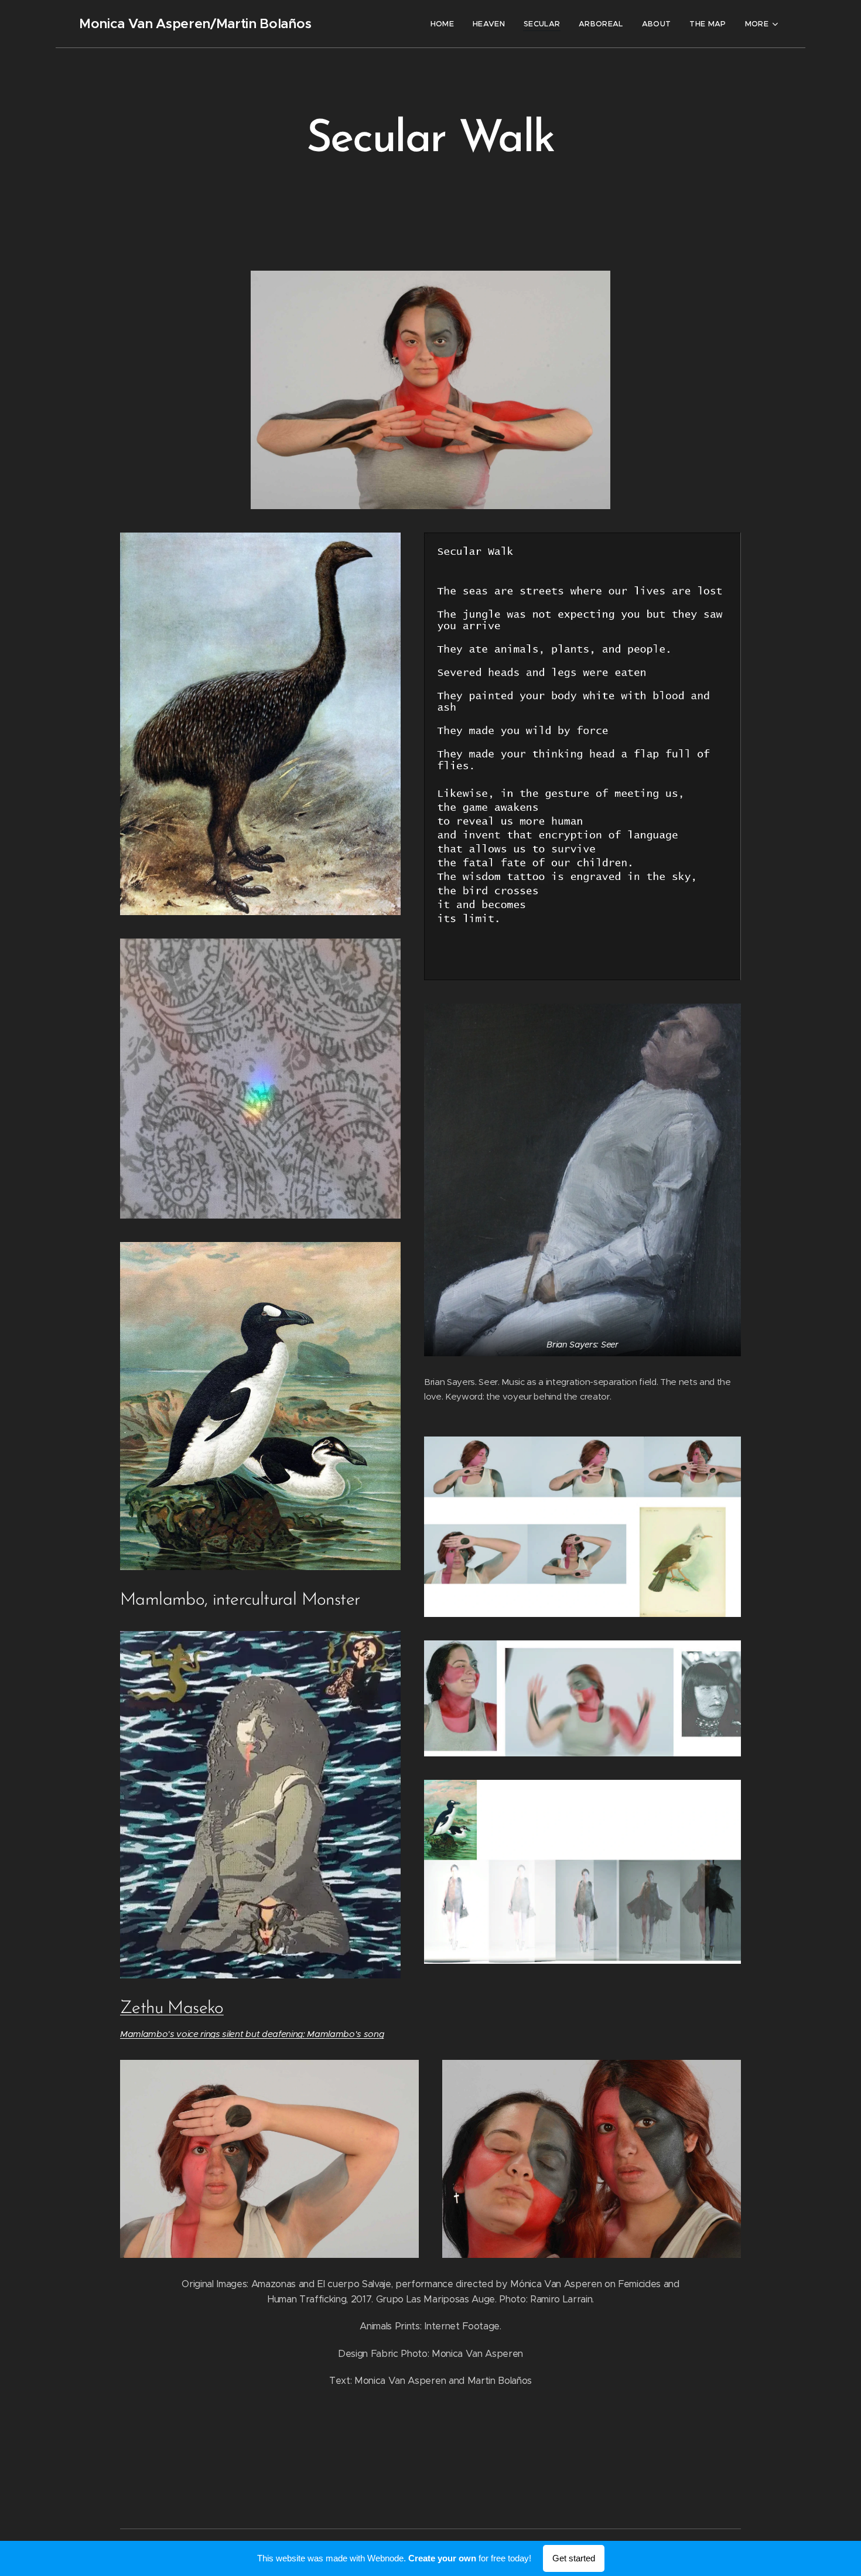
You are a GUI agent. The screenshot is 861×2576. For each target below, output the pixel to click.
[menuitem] (445, 24)
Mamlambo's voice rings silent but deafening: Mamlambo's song (252, 2034)
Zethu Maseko (172, 2009)
